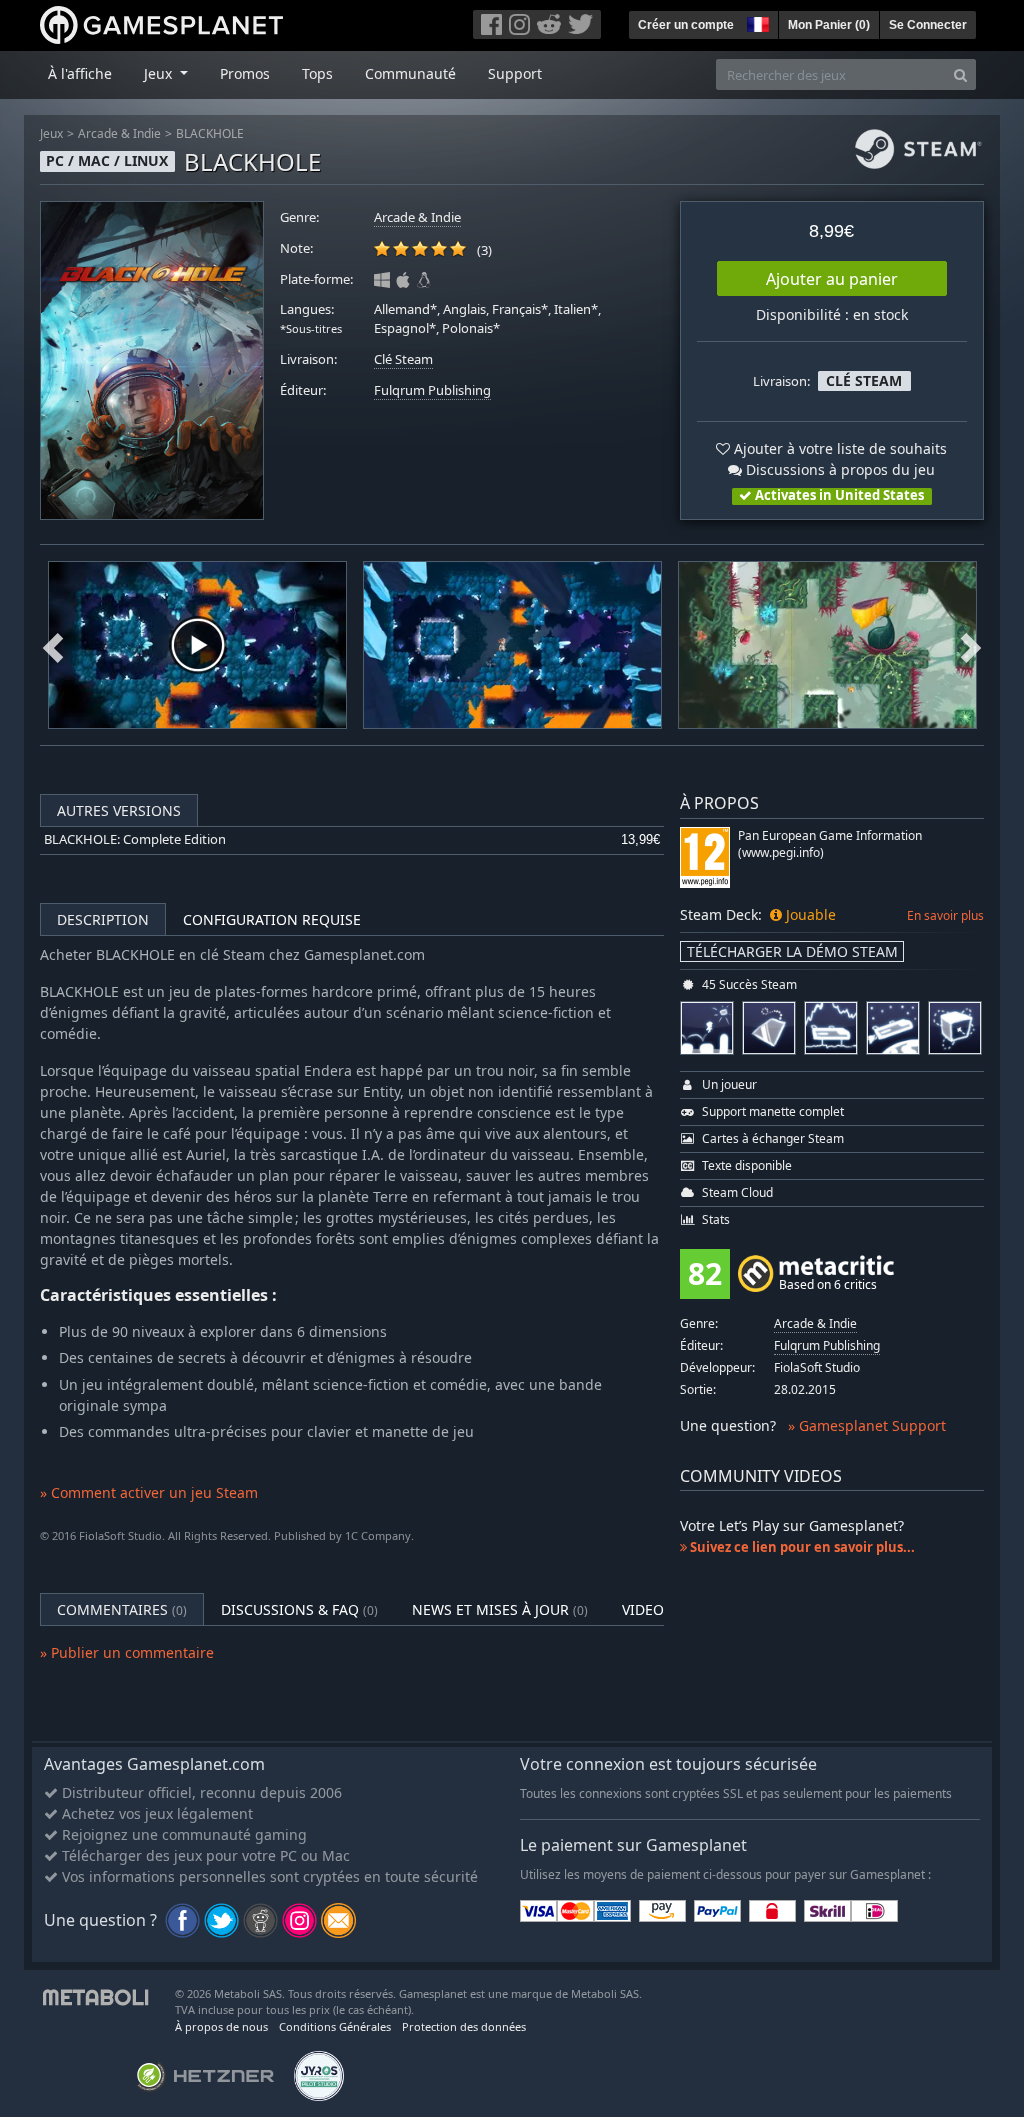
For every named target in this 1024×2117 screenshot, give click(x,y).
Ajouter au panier (832, 279)
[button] (756, 22)
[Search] (960, 74)
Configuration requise (272, 919)
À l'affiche (80, 73)
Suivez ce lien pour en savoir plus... (801, 1547)
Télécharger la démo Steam (792, 951)
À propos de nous (221, 2026)
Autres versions (119, 810)
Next (971, 645)
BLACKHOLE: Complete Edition (135, 839)
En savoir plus (945, 915)
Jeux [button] (160, 73)
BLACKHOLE (210, 133)
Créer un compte (686, 25)
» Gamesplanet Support (867, 1425)
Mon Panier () (829, 25)
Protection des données (464, 2026)
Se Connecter (928, 25)
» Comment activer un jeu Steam (149, 1492)
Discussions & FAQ (299, 1609)
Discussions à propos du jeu (838, 469)
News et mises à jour (500, 1609)
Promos (245, 73)
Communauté (410, 73)
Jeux (51, 133)
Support (515, 73)
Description (103, 919)
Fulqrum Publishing (432, 390)
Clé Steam (403, 359)
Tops (317, 73)
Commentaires (122, 1609)
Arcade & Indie (119, 133)
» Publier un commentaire (127, 1652)
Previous (53, 645)
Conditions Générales (335, 2026)
